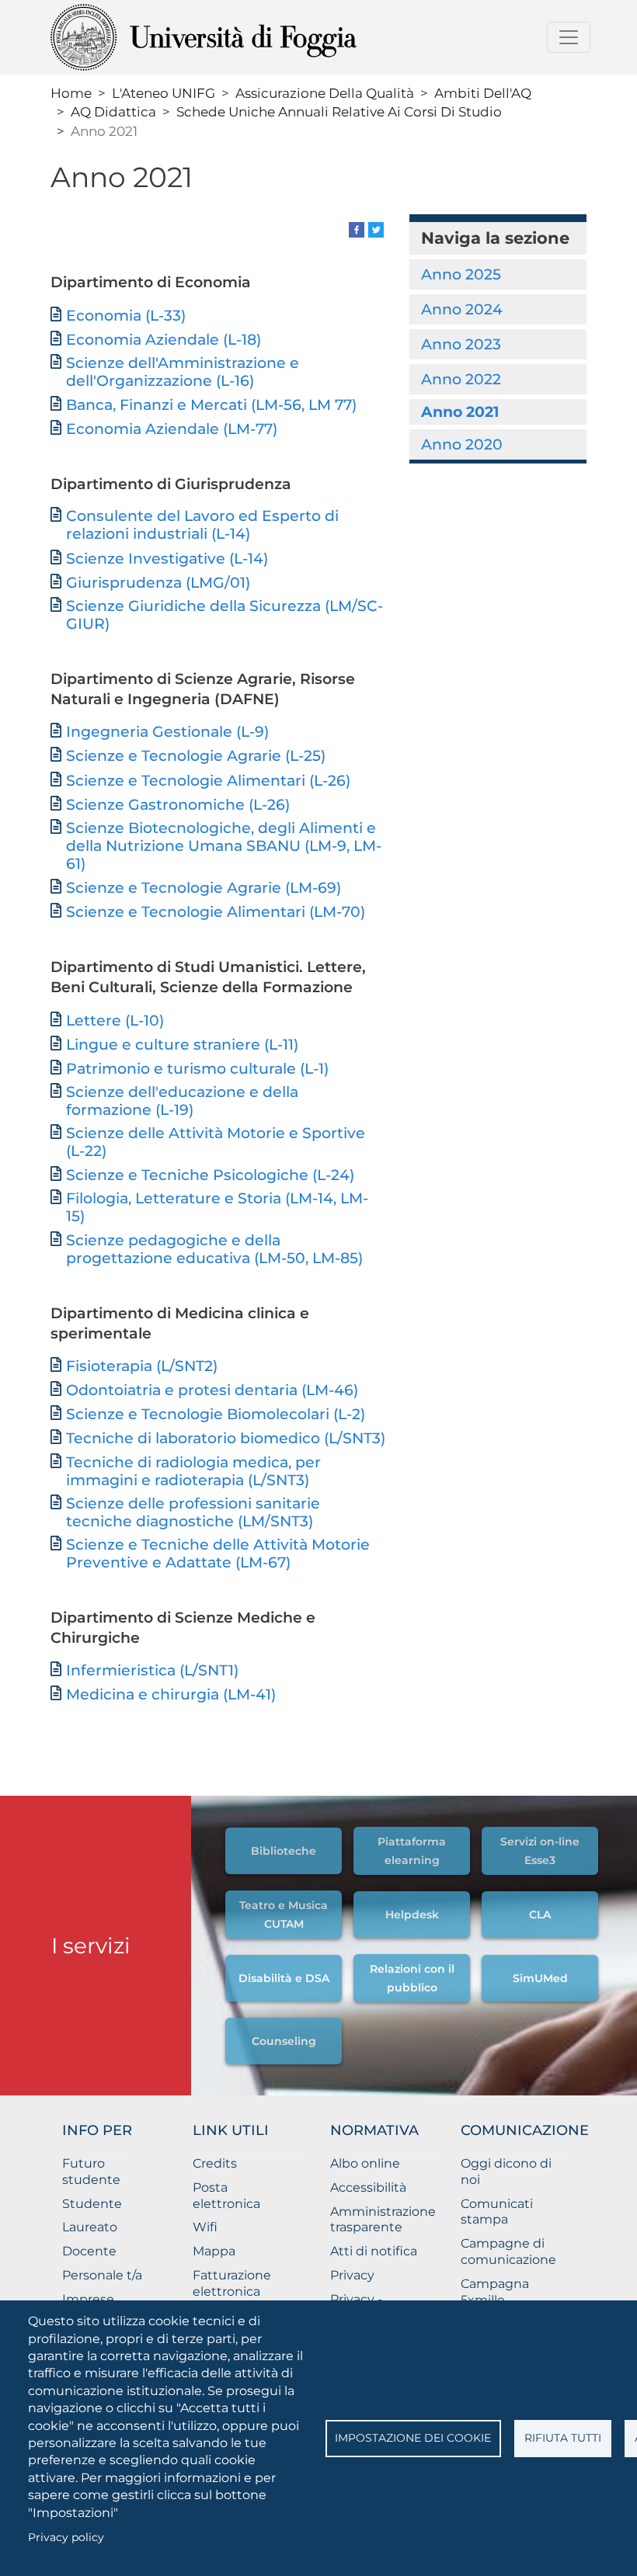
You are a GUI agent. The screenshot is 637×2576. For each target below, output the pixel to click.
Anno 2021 (460, 411)
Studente (92, 2204)
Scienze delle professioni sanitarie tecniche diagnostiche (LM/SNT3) (193, 1512)
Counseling (284, 2041)
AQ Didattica (113, 111)
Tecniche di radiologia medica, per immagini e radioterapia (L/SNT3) (193, 1471)
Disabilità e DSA (284, 1978)
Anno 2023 (461, 344)
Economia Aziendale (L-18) (164, 340)
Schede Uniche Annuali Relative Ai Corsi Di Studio (339, 111)
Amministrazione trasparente (383, 2220)
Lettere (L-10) (115, 1021)
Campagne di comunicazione (508, 2251)
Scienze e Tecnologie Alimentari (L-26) (208, 781)
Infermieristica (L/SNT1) (152, 1670)
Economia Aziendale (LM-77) (172, 429)
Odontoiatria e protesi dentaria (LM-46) (212, 1390)
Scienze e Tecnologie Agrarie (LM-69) (204, 888)
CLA (540, 1915)
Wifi (205, 2227)
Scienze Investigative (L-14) (167, 559)
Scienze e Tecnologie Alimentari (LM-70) (216, 912)
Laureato (90, 2227)
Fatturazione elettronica (232, 2283)
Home (71, 93)
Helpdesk (412, 1915)
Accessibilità (368, 2187)
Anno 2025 (461, 274)
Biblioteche (284, 1851)
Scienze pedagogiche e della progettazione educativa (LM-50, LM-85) (214, 1249)
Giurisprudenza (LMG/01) (158, 583)
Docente (89, 2251)
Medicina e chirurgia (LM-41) (171, 1694)
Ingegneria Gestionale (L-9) (167, 732)
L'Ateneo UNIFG (164, 93)
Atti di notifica (374, 2251)
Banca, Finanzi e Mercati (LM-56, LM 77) (211, 405)
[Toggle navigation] (569, 37)
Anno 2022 (461, 379)
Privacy (352, 2275)
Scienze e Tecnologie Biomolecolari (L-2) (216, 1414)
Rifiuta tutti (563, 2438)
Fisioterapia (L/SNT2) (142, 1366)
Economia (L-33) (126, 316)
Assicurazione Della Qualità (325, 93)
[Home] (242, 37)
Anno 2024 (462, 309)
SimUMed (540, 1978)
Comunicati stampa (497, 2212)
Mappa (214, 2251)
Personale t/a (102, 2275)
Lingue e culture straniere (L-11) (182, 1045)
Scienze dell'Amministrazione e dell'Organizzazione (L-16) (183, 372)
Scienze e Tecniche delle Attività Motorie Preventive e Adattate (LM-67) (218, 1554)
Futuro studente (91, 2172)
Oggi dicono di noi (506, 2172)
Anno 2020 (462, 444)
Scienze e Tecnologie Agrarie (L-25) (196, 756)
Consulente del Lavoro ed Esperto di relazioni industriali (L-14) (202, 525)
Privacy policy (66, 2537)
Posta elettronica (226, 2196)
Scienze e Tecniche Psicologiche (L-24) (210, 1175)
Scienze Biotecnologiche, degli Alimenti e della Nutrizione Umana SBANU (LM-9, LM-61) (224, 846)
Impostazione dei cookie (413, 2438)
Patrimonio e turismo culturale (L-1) (197, 1069)
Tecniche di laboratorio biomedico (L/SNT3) (226, 1438)
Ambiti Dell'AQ (483, 93)
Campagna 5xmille (495, 2292)
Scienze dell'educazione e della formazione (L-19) (182, 1101)
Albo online (365, 2163)
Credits (215, 2163)
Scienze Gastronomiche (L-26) (178, 805)
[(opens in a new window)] (357, 229)
